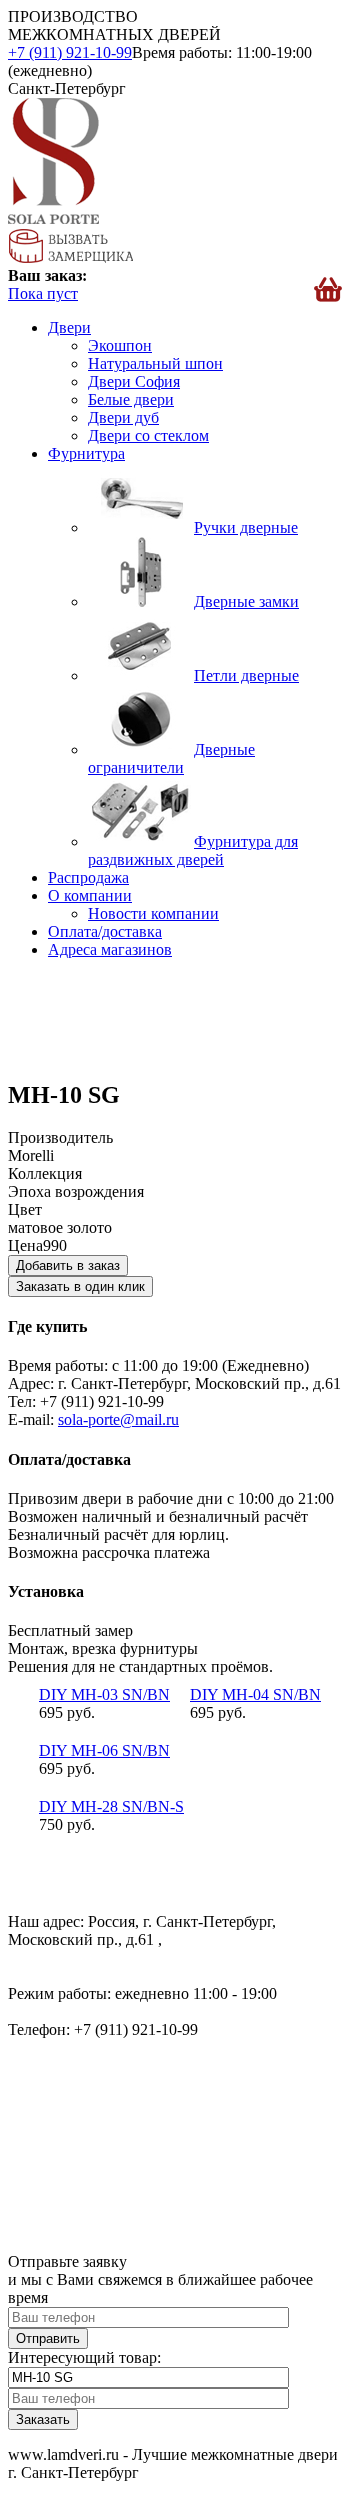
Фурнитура (86, 453)
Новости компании (153, 913)
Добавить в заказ (68, 1265)
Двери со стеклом (148, 435)
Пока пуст (43, 293)
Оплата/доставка (105, 931)
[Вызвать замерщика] (70, 257)
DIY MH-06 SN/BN (104, 1750)
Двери (69, 327)
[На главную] (53, 218)
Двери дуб (123, 417)
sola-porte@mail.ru (118, 1419)
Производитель (60, 1137)
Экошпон (120, 345)
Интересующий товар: (84, 2357)
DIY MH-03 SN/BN (104, 1694)
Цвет (25, 1209)
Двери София (134, 381)
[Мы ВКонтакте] (25, 1887)
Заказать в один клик (80, 1286)
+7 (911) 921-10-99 (70, 52)
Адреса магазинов (110, 949)
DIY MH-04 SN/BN (255, 1694)
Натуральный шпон (155, 363)
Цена (25, 1245)
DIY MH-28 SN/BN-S (111, 1806)
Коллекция (45, 1173)
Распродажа (88, 877)
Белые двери (131, 399)
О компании (90, 895)
